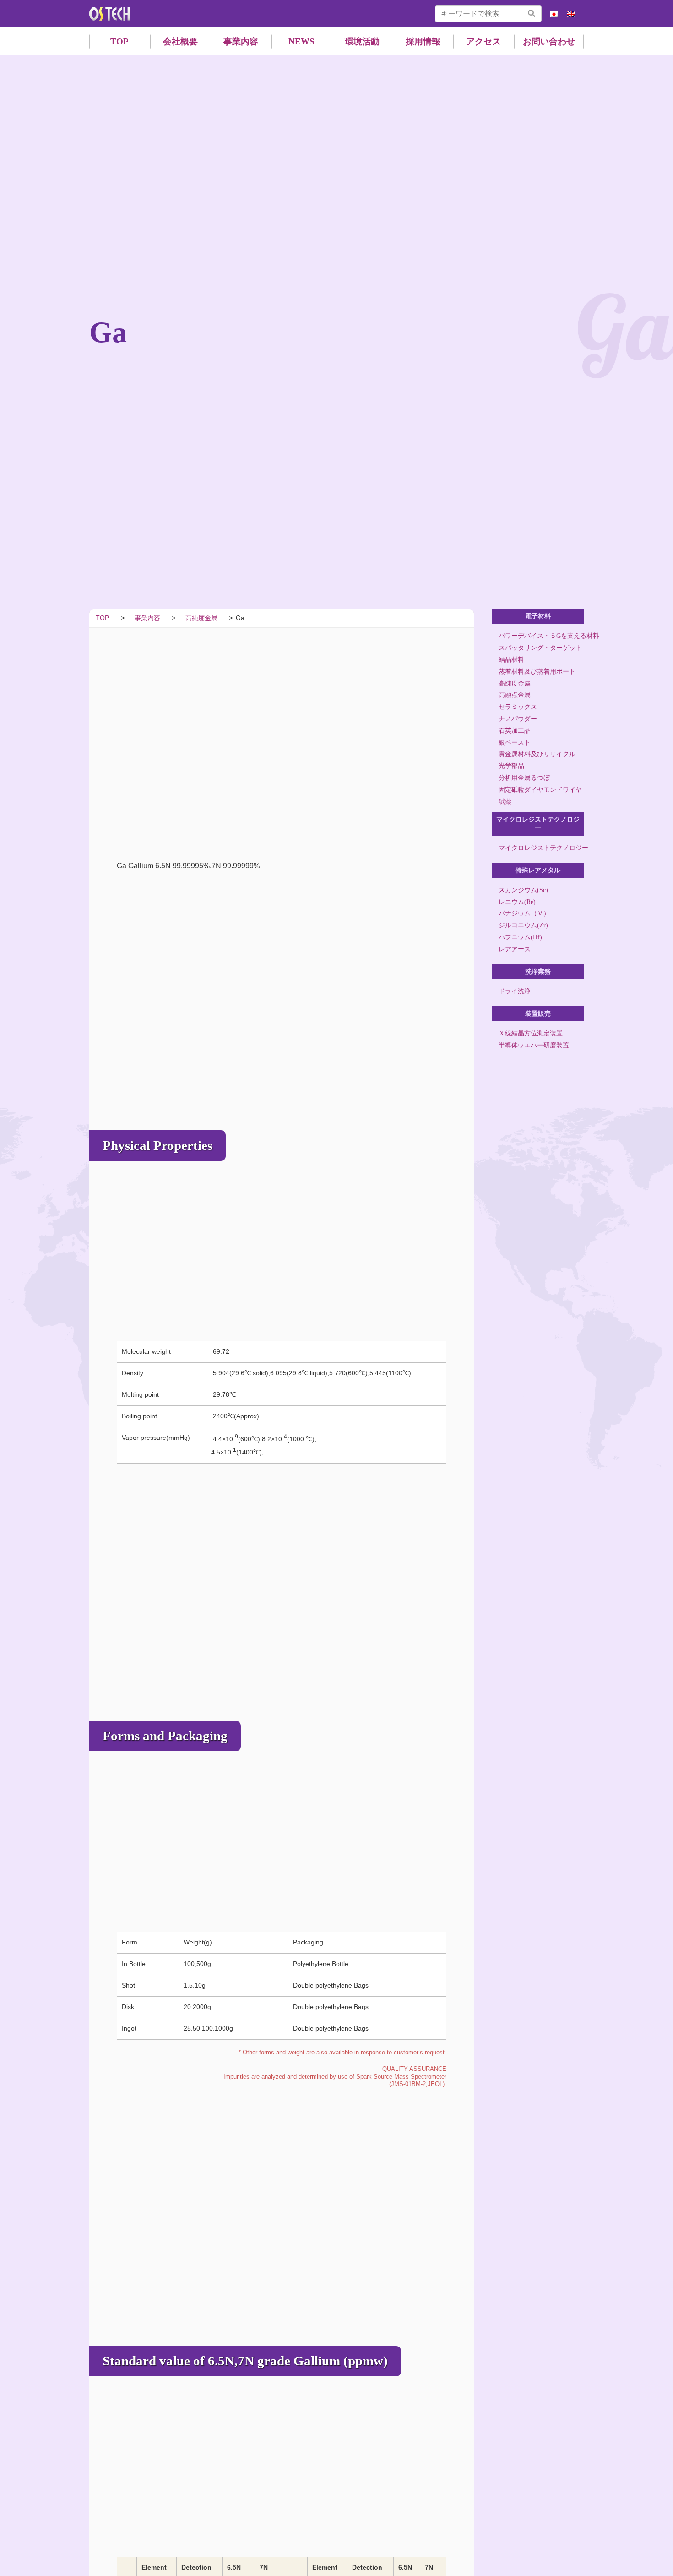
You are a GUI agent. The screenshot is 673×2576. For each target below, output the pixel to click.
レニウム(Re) (517, 901)
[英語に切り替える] (571, 14)
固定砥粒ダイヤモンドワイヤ (540, 790)
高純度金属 (515, 683)
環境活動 (362, 41)
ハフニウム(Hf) (520, 937)
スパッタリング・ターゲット (540, 648)
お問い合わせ (549, 41)
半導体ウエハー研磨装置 (534, 1045)
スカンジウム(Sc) (523, 890)
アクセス (483, 41)
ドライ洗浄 (515, 991)
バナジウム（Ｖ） (524, 913)
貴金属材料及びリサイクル (537, 754)
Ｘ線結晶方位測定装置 (531, 1033)
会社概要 (180, 41)
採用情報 (423, 41)
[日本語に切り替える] (554, 14)
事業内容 (241, 41)
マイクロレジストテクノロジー (541, 848)
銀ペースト (515, 743)
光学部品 (511, 766)
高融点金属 (515, 695)
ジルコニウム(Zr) (523, 925)
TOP (119, 41)
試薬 (505, 802)
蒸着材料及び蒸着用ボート (537, 672)
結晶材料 (511, 660)
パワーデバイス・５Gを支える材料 (541, 636)
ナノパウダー (518, 719)
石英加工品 (515, 731)
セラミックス (518, 707)
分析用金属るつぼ (524, 778)
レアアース (515, 949)
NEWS (301, 41)
